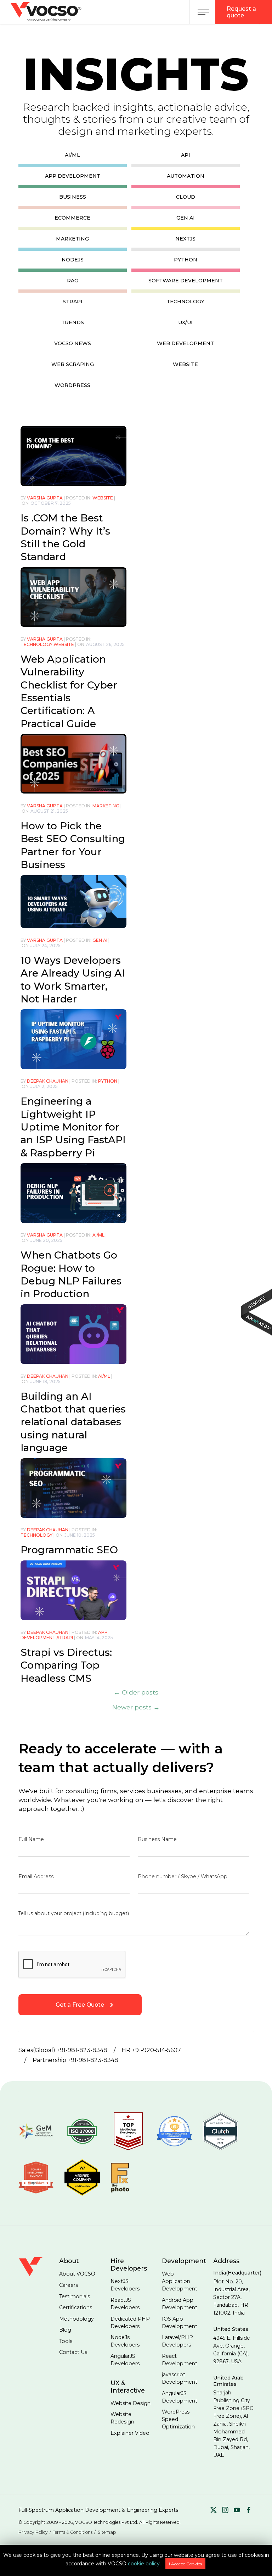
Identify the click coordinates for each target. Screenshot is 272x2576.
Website (185, 364)
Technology (185, 302)
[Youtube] (237, 2511)
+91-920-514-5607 (157, 2050)
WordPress (72, 385)
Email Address (36, 1876)
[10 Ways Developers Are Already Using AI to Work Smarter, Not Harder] (73, 901)
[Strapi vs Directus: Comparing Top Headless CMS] (73, 1590)
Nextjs (185, 239)
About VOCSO (77, 2274)
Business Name (157, 1839)
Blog (65, 2330)
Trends (73, 322)
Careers (69, 2285)
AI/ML (72, 155)
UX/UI (185, 322)
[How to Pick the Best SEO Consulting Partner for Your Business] (73, 763)
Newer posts (136, 1707)
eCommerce (72, 218)
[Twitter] (214, 2511)
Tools (66, 2341)
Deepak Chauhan (48, 1081)
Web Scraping (73, 364)
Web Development (185, 343)
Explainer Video (130, 2433)
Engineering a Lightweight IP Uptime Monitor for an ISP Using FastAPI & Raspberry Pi (73, 1127)
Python (186, 260)
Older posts (136, 1692)
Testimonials (75, 2296)
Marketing (72, 239)
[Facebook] (249, 2511)
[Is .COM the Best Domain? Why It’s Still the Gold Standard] (73, 455)
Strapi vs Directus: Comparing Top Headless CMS (66, 1665)
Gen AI (186, 218)
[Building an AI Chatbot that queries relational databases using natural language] (73, 1334)
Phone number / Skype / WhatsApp (183, 1876)
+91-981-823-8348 (82, 2050)
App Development (73, 176)
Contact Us (73, 2352)
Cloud (186, 197)
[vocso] (34, 2274)
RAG (73, 281)
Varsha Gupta (45, 498)
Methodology (76, 2319)
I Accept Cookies (185, 2564)
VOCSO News (73, 343)
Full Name (31, 1839)
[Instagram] (225, 2511)
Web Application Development (180, 2281)
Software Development (186, 281)
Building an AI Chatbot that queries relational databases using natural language (73, 1422)
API (186, 155)
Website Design (131, 2403)
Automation (186, 176)
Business (73, 197)
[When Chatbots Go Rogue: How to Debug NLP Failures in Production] (73, 1192)
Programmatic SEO (69, 1550)
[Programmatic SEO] (73, 1487)
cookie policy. (144, 2564)
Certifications (76, 2307)
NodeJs (73, 260)
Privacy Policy (33, 2532)
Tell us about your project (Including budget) (74, 1913)
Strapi (73, 302)
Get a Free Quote (80, 2005)
